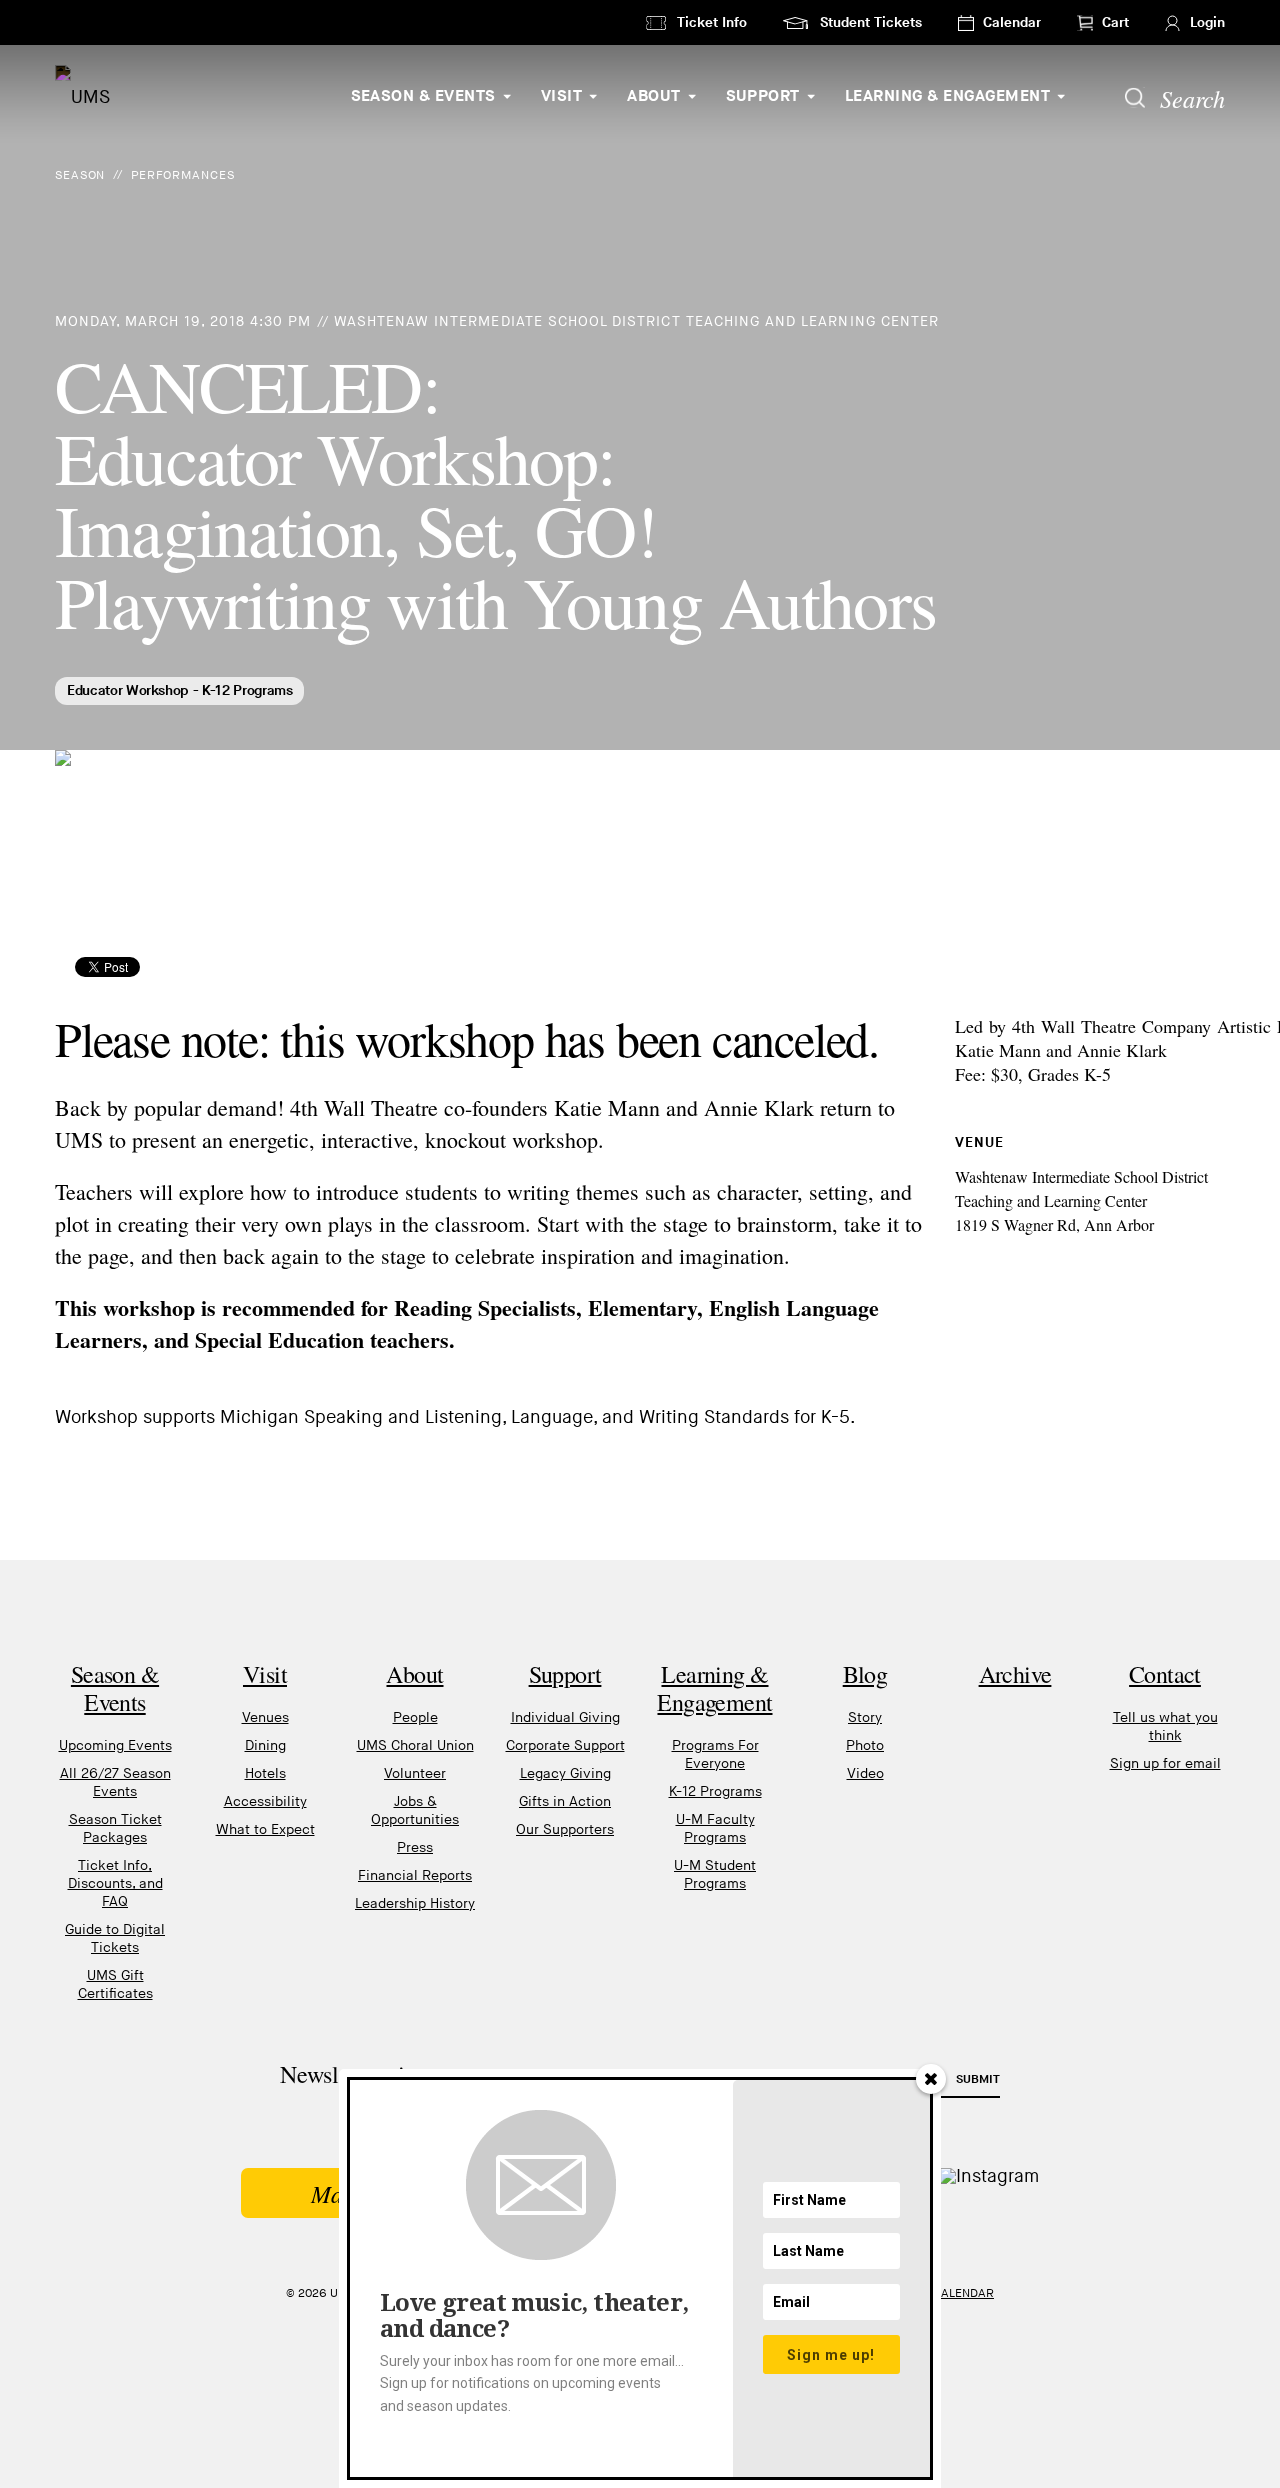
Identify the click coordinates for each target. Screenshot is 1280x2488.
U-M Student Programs (715, 1874)
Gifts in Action (565, 1801)
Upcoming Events (115, 1745)
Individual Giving (565, 1717)
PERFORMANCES (183, 175)
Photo (865, 1745)
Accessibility (265, 1801)
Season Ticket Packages (115, 1828)
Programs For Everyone (715, 1754)
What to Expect (265, 1829)
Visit (561, 96)
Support (763, 96)
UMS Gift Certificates (115, 1984)
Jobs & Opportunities (415, 1810)
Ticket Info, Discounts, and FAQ (115, 1883)
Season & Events (423, 96)
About (653, 96)
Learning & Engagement (947, 96)
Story (865, 1717)
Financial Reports (415, 1875)
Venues (265, 1717)
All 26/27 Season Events (115, 1782)
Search (1192, 98)
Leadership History (415, 1903)
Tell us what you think (1165, 1726)
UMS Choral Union (415, 1745)
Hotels (265, 1773)
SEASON (80, 175)
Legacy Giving (565, 1773)
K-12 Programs (715, 1791)
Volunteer (415, 1773)
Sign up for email (1165, 1763)
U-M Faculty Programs (715, 1828)
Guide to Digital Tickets (115, 1938)
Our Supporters (565, 1829)
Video (865, 1773)
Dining (265, 1745)
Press (415, 1847)
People (415, 1717)
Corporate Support (565, 1745)
